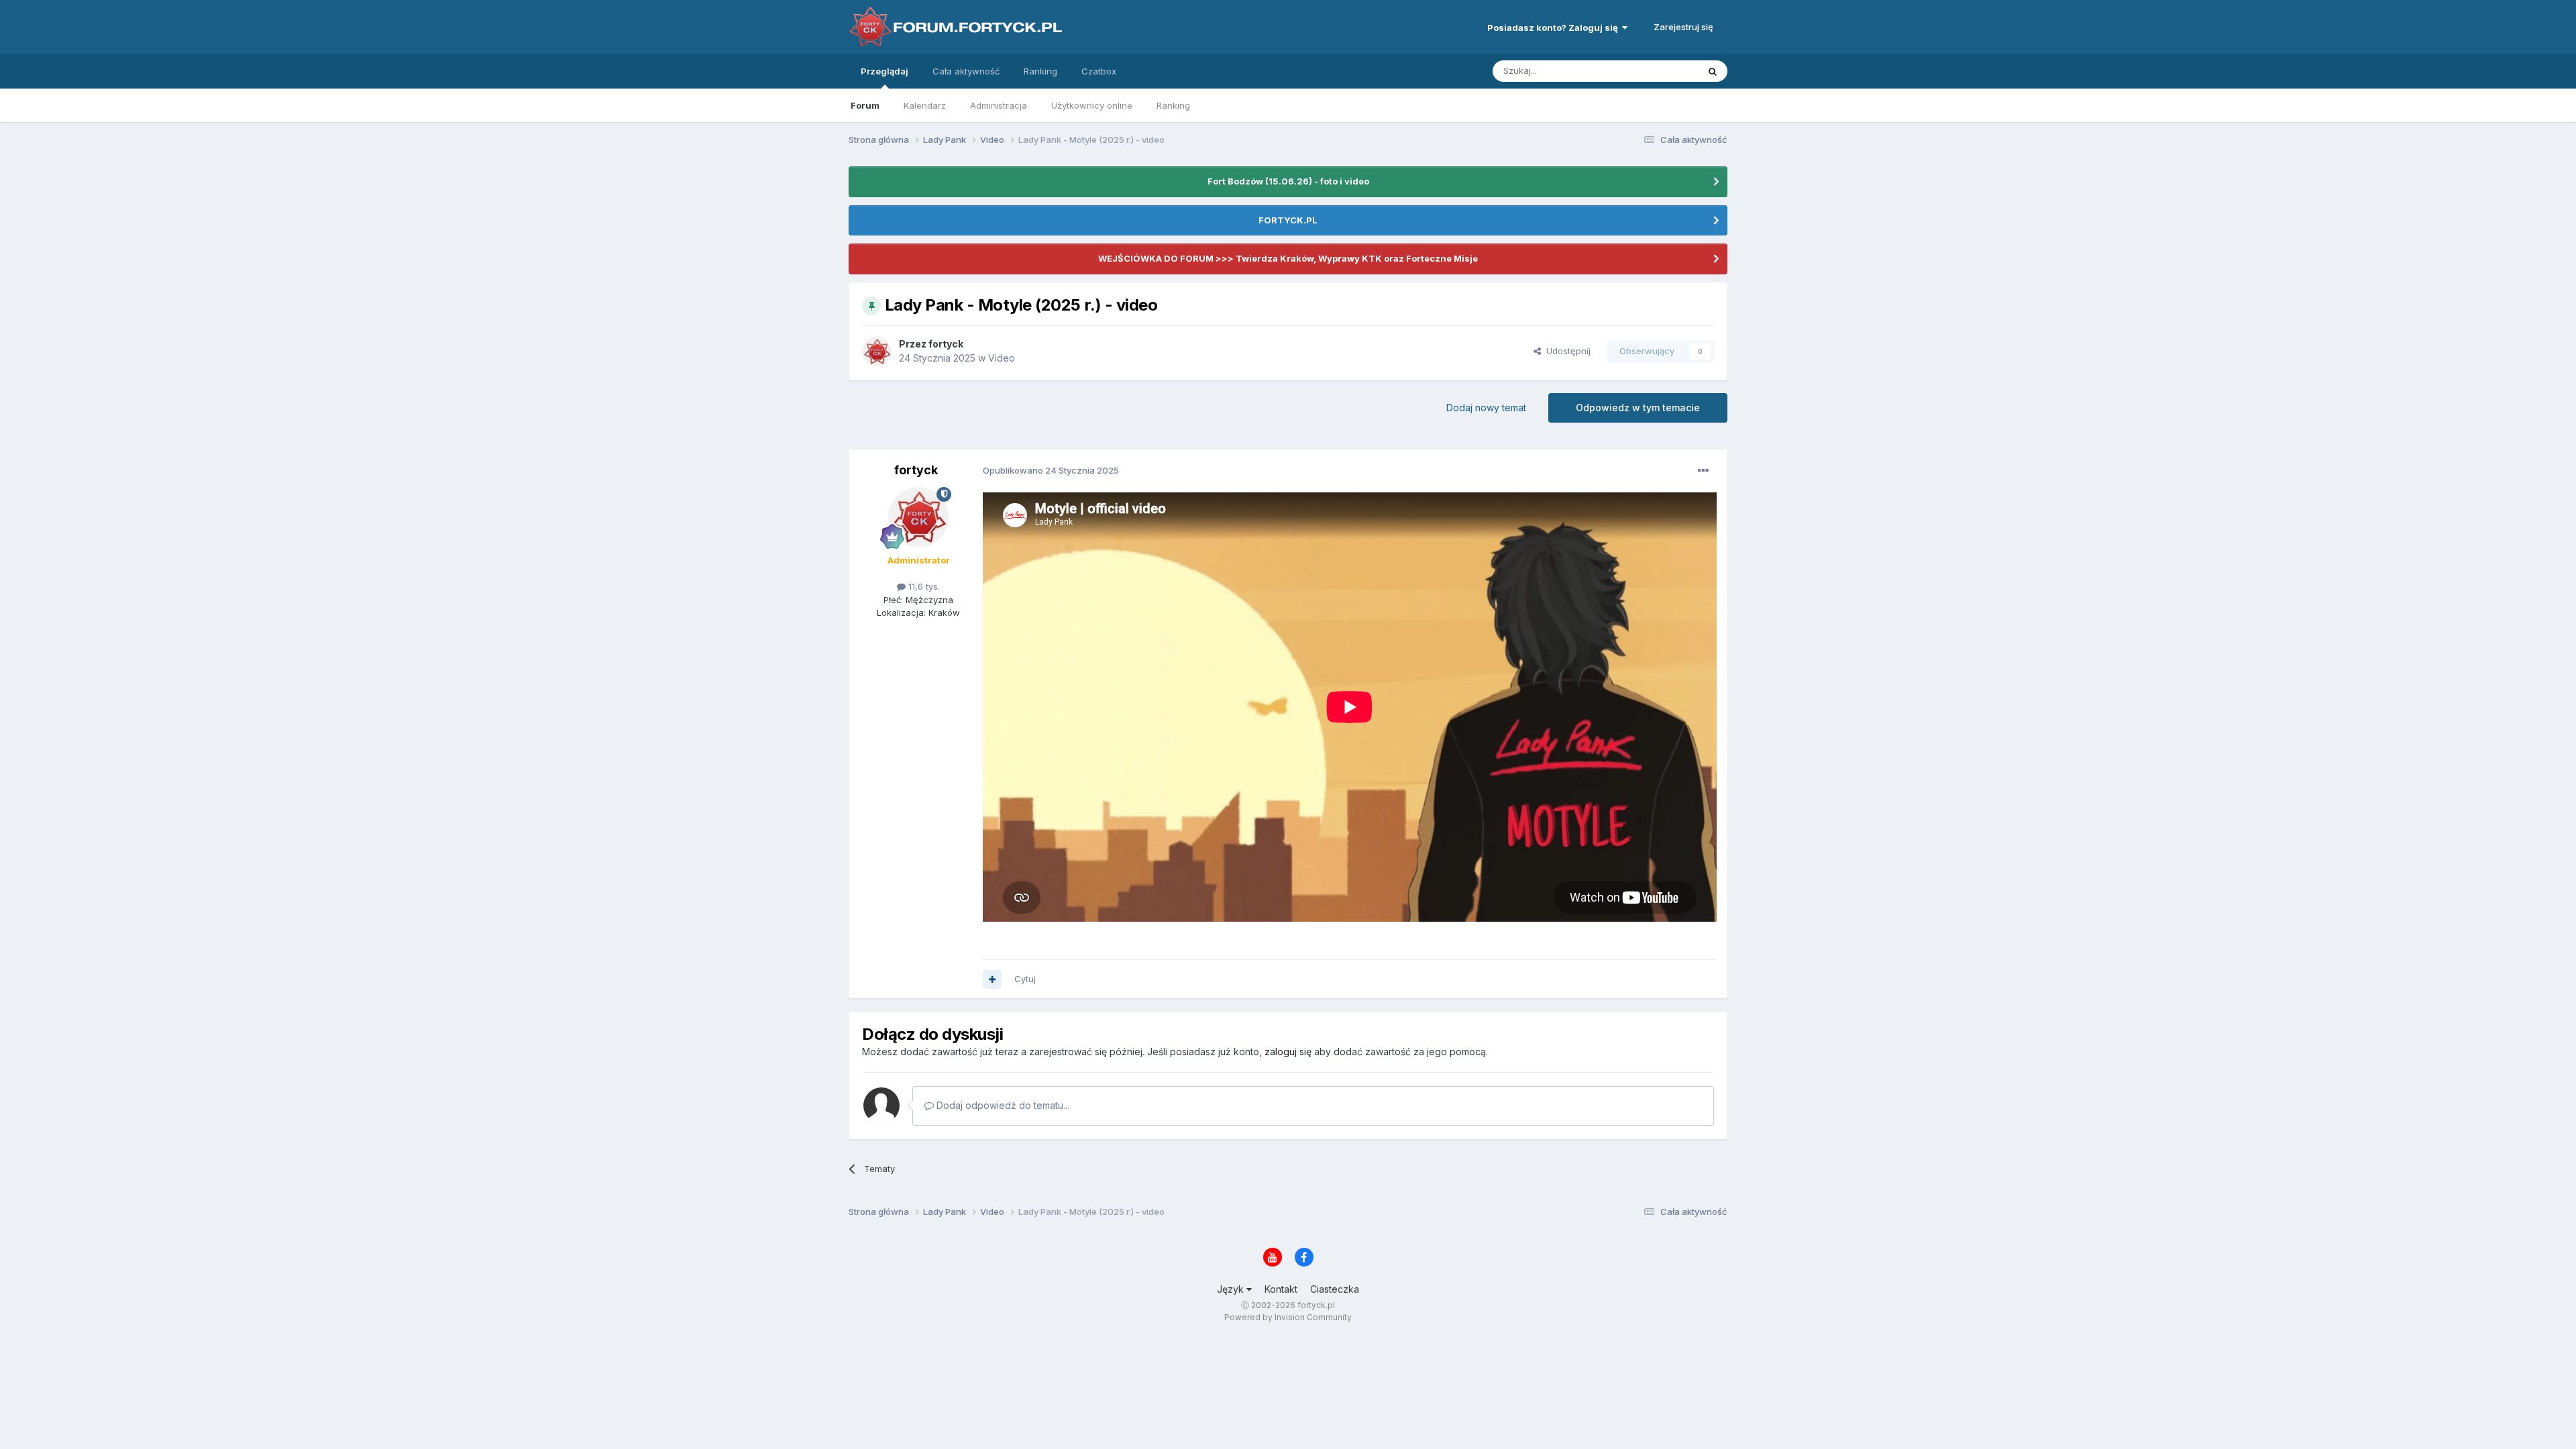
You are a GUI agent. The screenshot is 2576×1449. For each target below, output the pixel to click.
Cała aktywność (966, 71)
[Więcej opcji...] (1703, 471)
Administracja (999, 105)
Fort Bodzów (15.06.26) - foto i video (1288, 181)
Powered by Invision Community (1288, 1317)
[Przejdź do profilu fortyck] (877, 352)
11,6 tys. (923, 586)
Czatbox (1099, 71)
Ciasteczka (1335, 1289)
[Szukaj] (1713, 71)
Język (1232, 1289)
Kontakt (1281, 1289)
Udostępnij (1566, 351)
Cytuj (1025, 979)
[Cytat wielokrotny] (992, 979)
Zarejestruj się (1683, 27)
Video (1002, 358)
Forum (865, 105)
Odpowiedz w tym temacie (1638, 408)
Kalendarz (925, 105)
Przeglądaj (884, 71)
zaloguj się (1288, 1052)
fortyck (946, 344)
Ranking (1173, 105)
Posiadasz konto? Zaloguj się (1555, 28)
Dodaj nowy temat (1486, 408)
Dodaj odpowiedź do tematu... (1002, 1105)
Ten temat (1660, 71)
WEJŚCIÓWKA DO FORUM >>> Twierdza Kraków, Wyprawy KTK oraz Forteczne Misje (1288, 258)
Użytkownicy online (1092, 105)
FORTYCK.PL (1288, 220)
